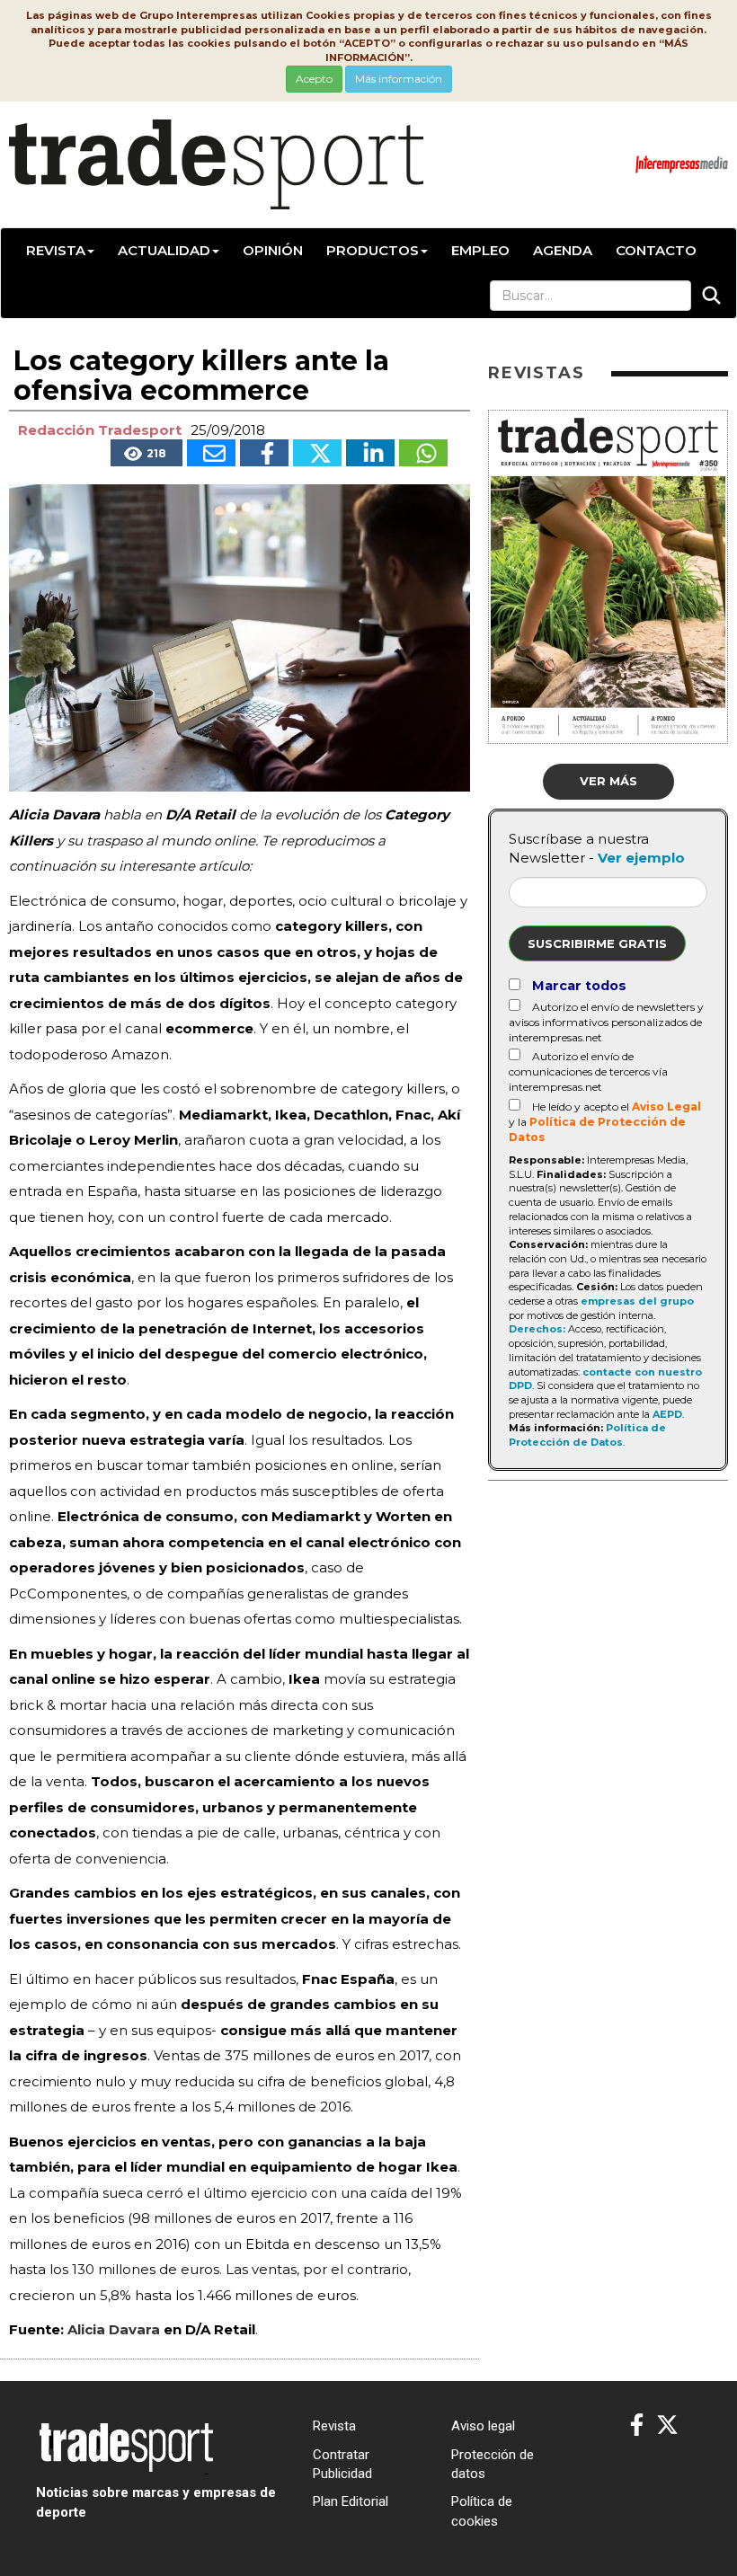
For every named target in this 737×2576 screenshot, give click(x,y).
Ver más (608, 781)
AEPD (667, 1414)
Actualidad (164, 250)
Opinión (273, 250)
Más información (399, 79)
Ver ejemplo (641, 858)
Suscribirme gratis (597, 943)
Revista (56, 250)
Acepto (314, 79)
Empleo (480, 250)
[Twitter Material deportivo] (667, 2426)
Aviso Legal (666, 1107)
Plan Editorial (351, 2501)
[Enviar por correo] (211, 453)
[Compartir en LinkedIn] (370, 453)
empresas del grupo (637, 1301)
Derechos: (537, 1329)
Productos (373, 250)
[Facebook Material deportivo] (637, 2426)
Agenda (563, 250)
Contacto (656, 250)
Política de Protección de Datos (587, 1435)
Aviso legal (483, 2426)
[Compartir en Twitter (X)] (317, 453)
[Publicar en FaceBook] (264, 453)
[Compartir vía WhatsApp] (423, 453)
